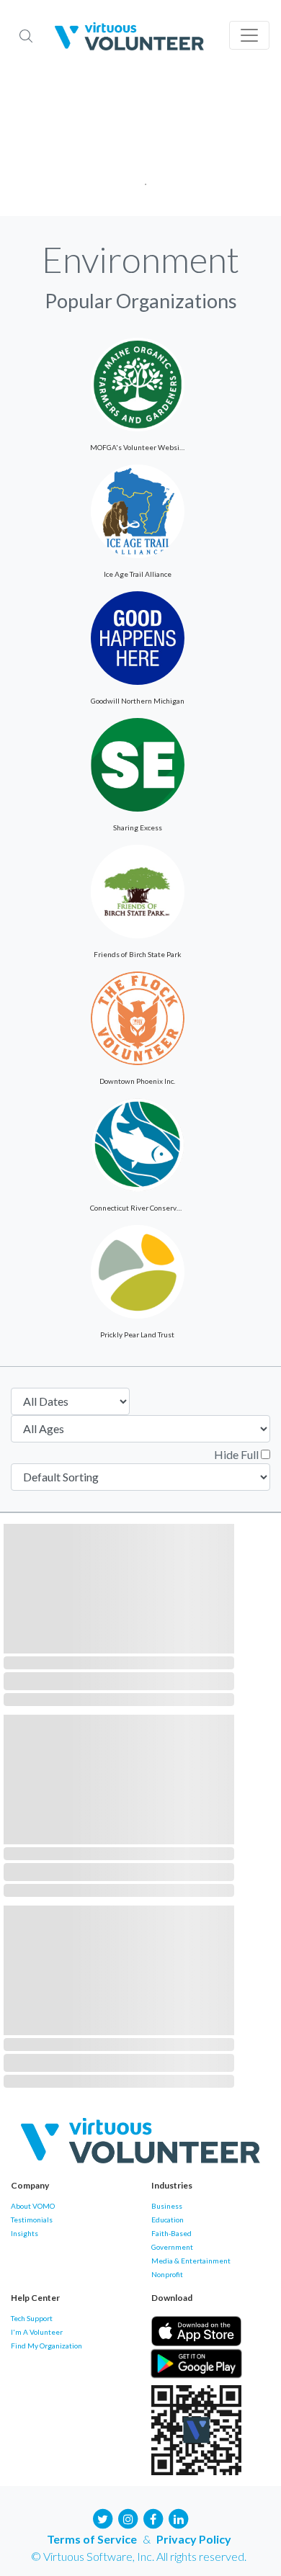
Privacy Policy (194, 2539)
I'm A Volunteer (37, 2332)
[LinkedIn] (179, 2517)
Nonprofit (167, 2274)
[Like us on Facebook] (153, 2517)
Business (167, 2206)
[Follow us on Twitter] (103, 2517)
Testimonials (32, 2220)
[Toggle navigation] (249, 35)
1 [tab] (141, 180)
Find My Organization (46, 2346)
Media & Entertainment (191, 2261)
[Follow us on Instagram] (128, 2517)
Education (168, 2220)
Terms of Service (92, 2539)
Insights (24, 2233)
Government (172, 2247)
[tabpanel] (140, 144)
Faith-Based (171, 2233)
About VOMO (33, 2206)
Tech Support (32, 2318)
